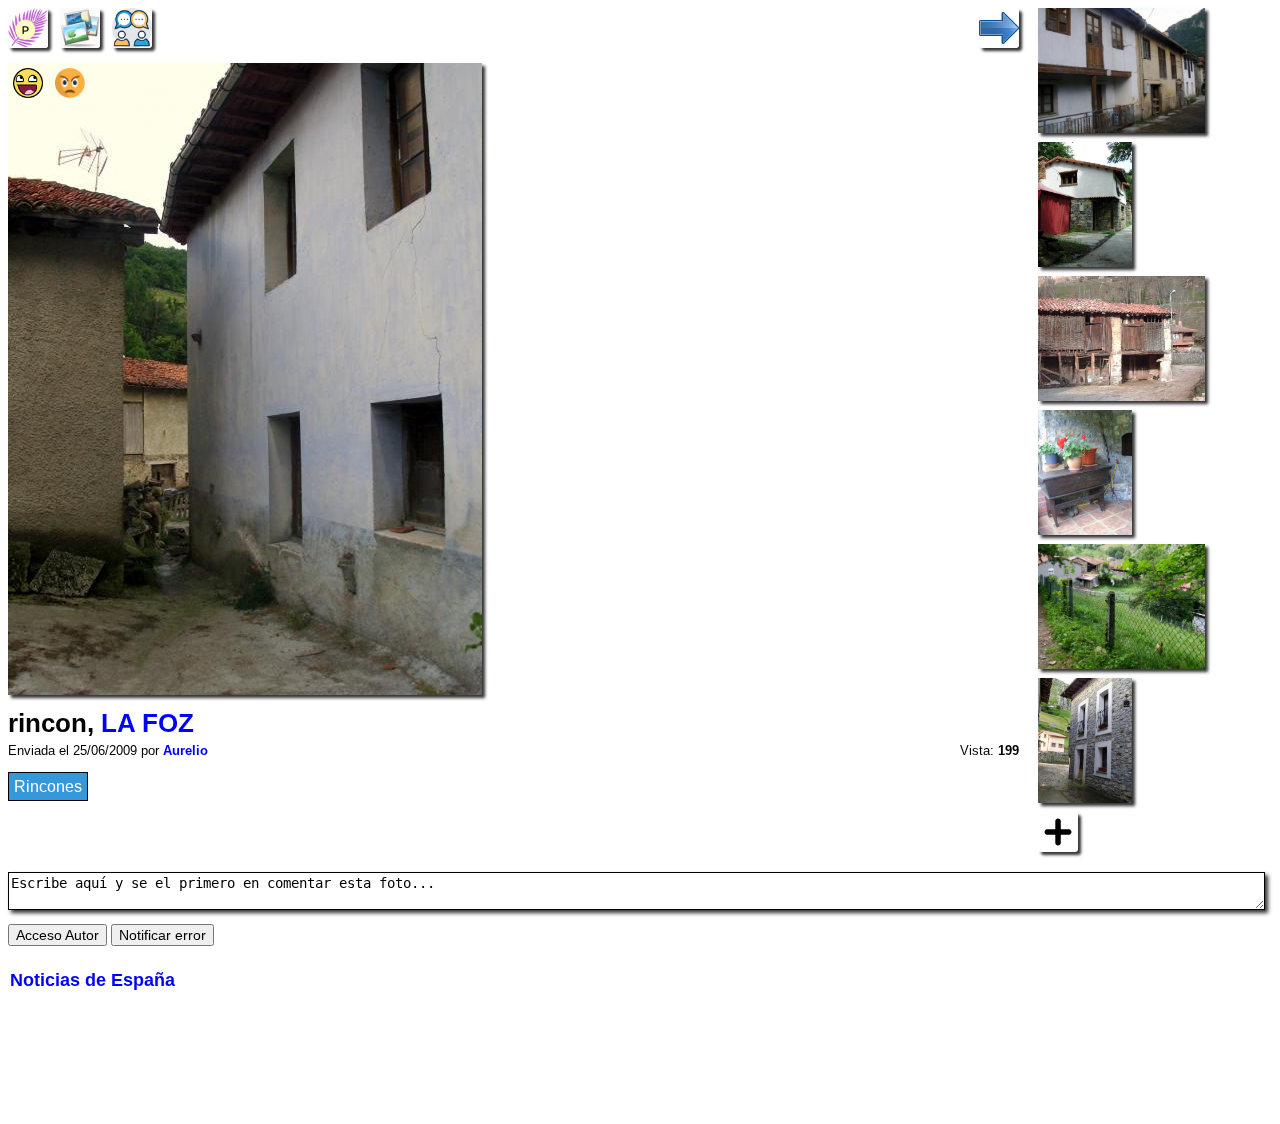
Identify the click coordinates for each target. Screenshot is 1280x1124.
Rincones (48, 786)
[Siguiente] (999, 26)
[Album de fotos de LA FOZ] (80, 26)
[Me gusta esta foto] (28, 92)
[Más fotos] (1058, 830)
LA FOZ (147, 723)
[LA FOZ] (28, 26)
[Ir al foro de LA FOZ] (132, 26)
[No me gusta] (70, 92)
